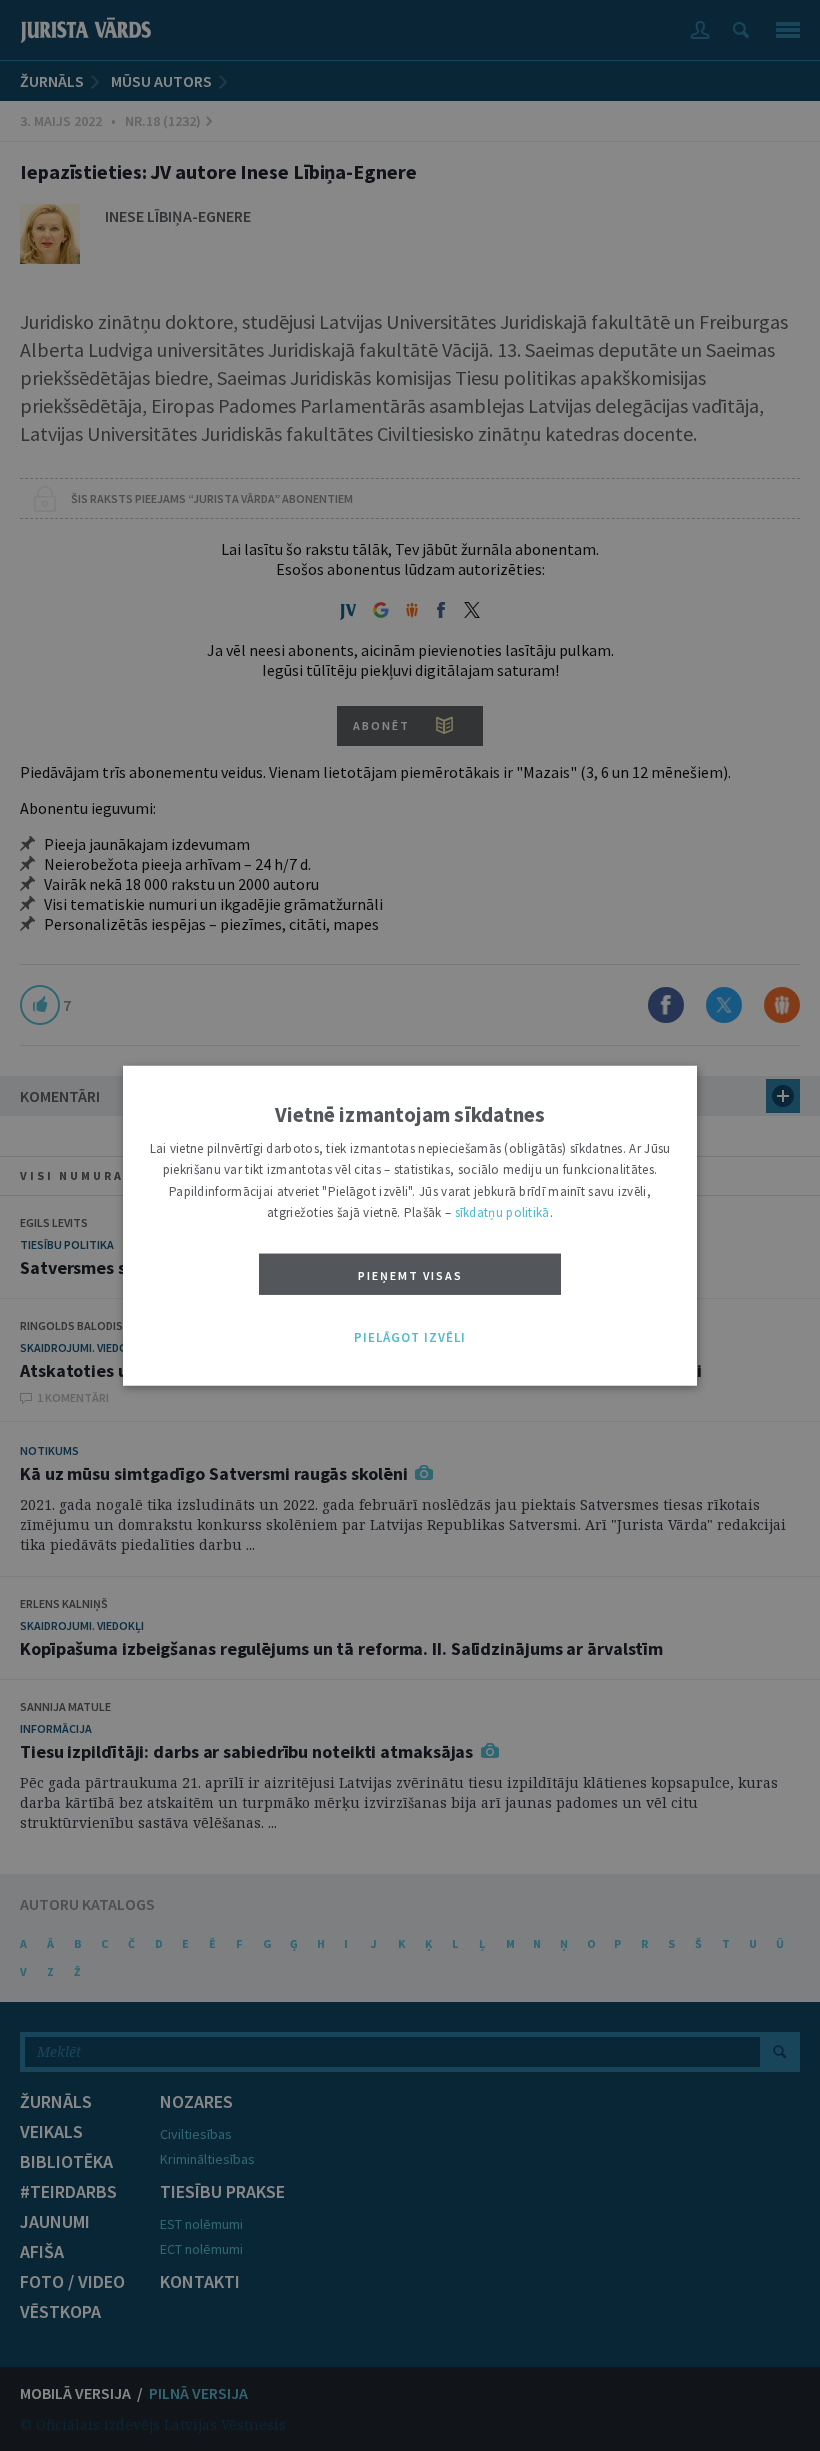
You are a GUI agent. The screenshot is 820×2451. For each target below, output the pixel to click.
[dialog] (410, 1225)
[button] (410, 1337)
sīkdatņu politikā (502, 1212)
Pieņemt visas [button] (410, 1274)
